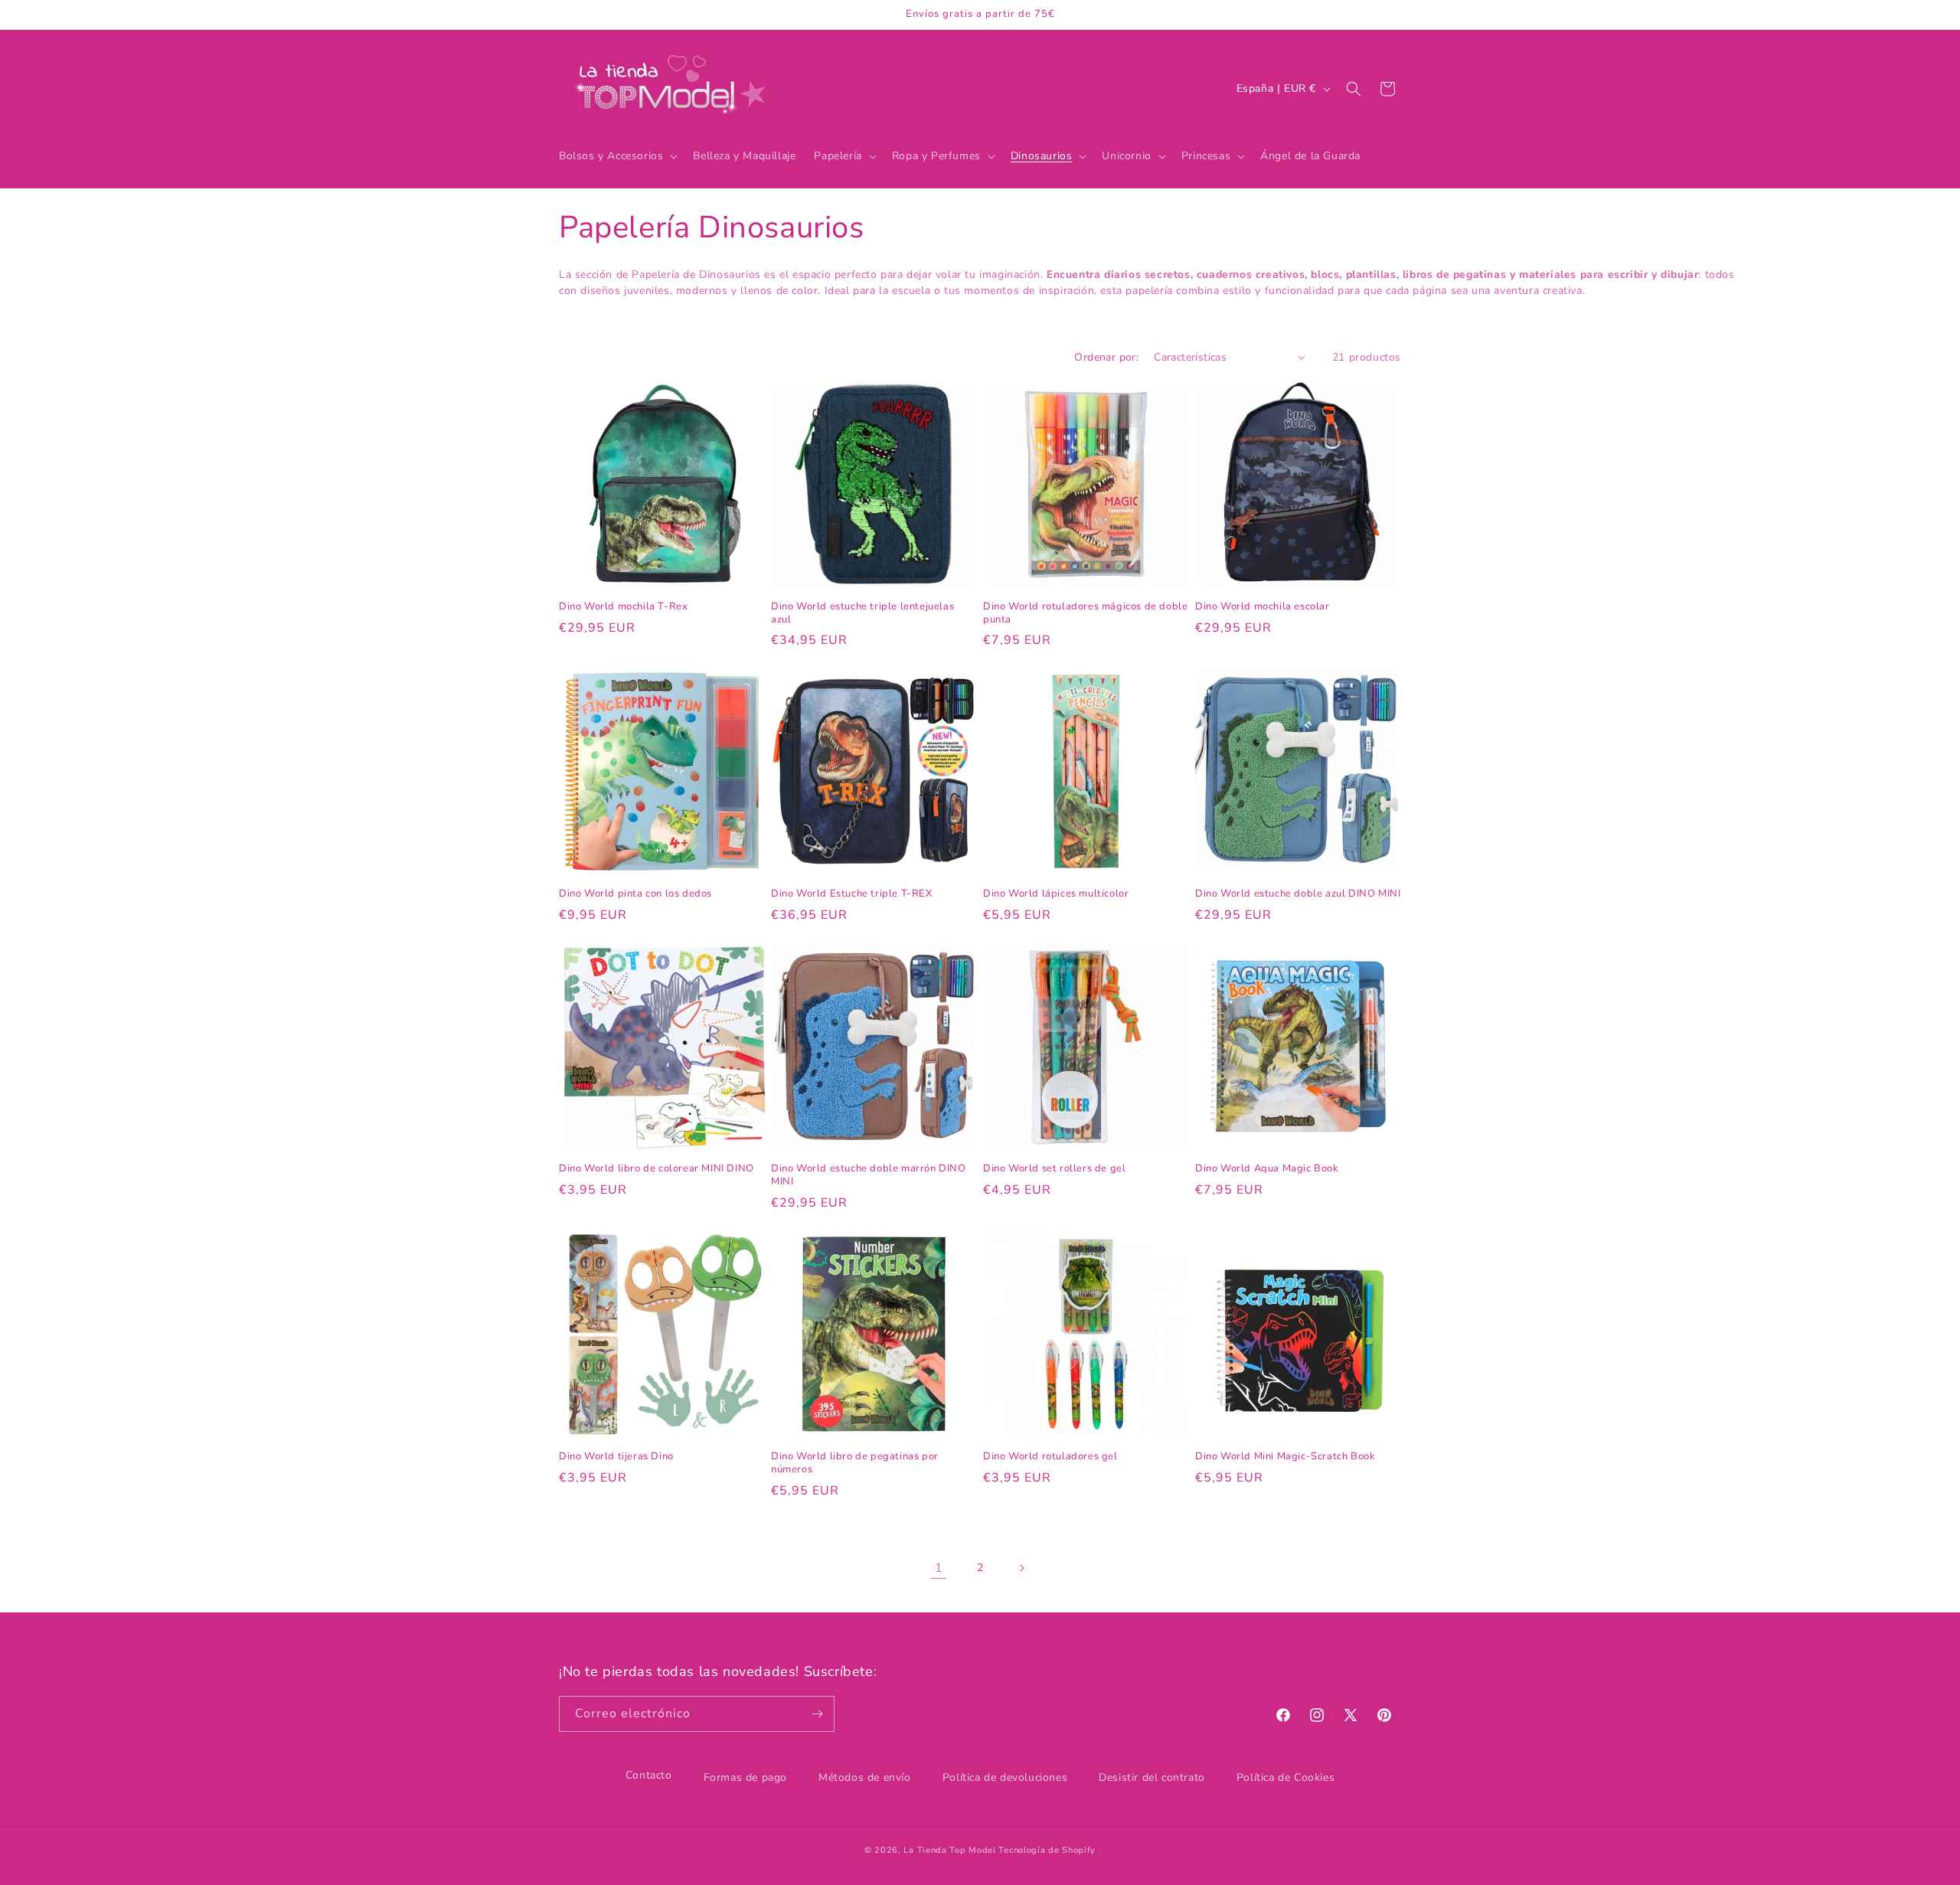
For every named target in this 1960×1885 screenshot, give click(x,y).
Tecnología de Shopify (1047, 1850)
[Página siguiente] (1021, 1568)
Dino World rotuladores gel (1050, 1457)
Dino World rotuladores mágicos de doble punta (1085, 613)
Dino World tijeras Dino (616, 1457)
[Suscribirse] (817, 1714)
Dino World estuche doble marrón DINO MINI (869, 1175)
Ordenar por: (1106, 357)
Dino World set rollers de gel (1054, 1169)
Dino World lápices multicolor (1056, 894)
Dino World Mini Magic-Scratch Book (1285, 1457)
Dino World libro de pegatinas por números (855, 1463)
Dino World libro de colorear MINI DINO (657, 1169)
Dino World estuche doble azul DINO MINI (1298, 894)
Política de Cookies (1285, 1777)
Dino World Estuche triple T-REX (852, 894)
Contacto (649, 1775)
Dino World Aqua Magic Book (1267, 1169)
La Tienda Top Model (949, 1850)
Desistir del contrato (1152, 1777)
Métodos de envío (865, 1777)
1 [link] (939, 1568)
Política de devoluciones (1005, 1777)
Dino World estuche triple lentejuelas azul (862, 613)
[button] (617, 156)
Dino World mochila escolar (1263, 607)
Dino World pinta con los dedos (635, 894)
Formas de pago (745, 1777)
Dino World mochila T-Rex (623, 607)
